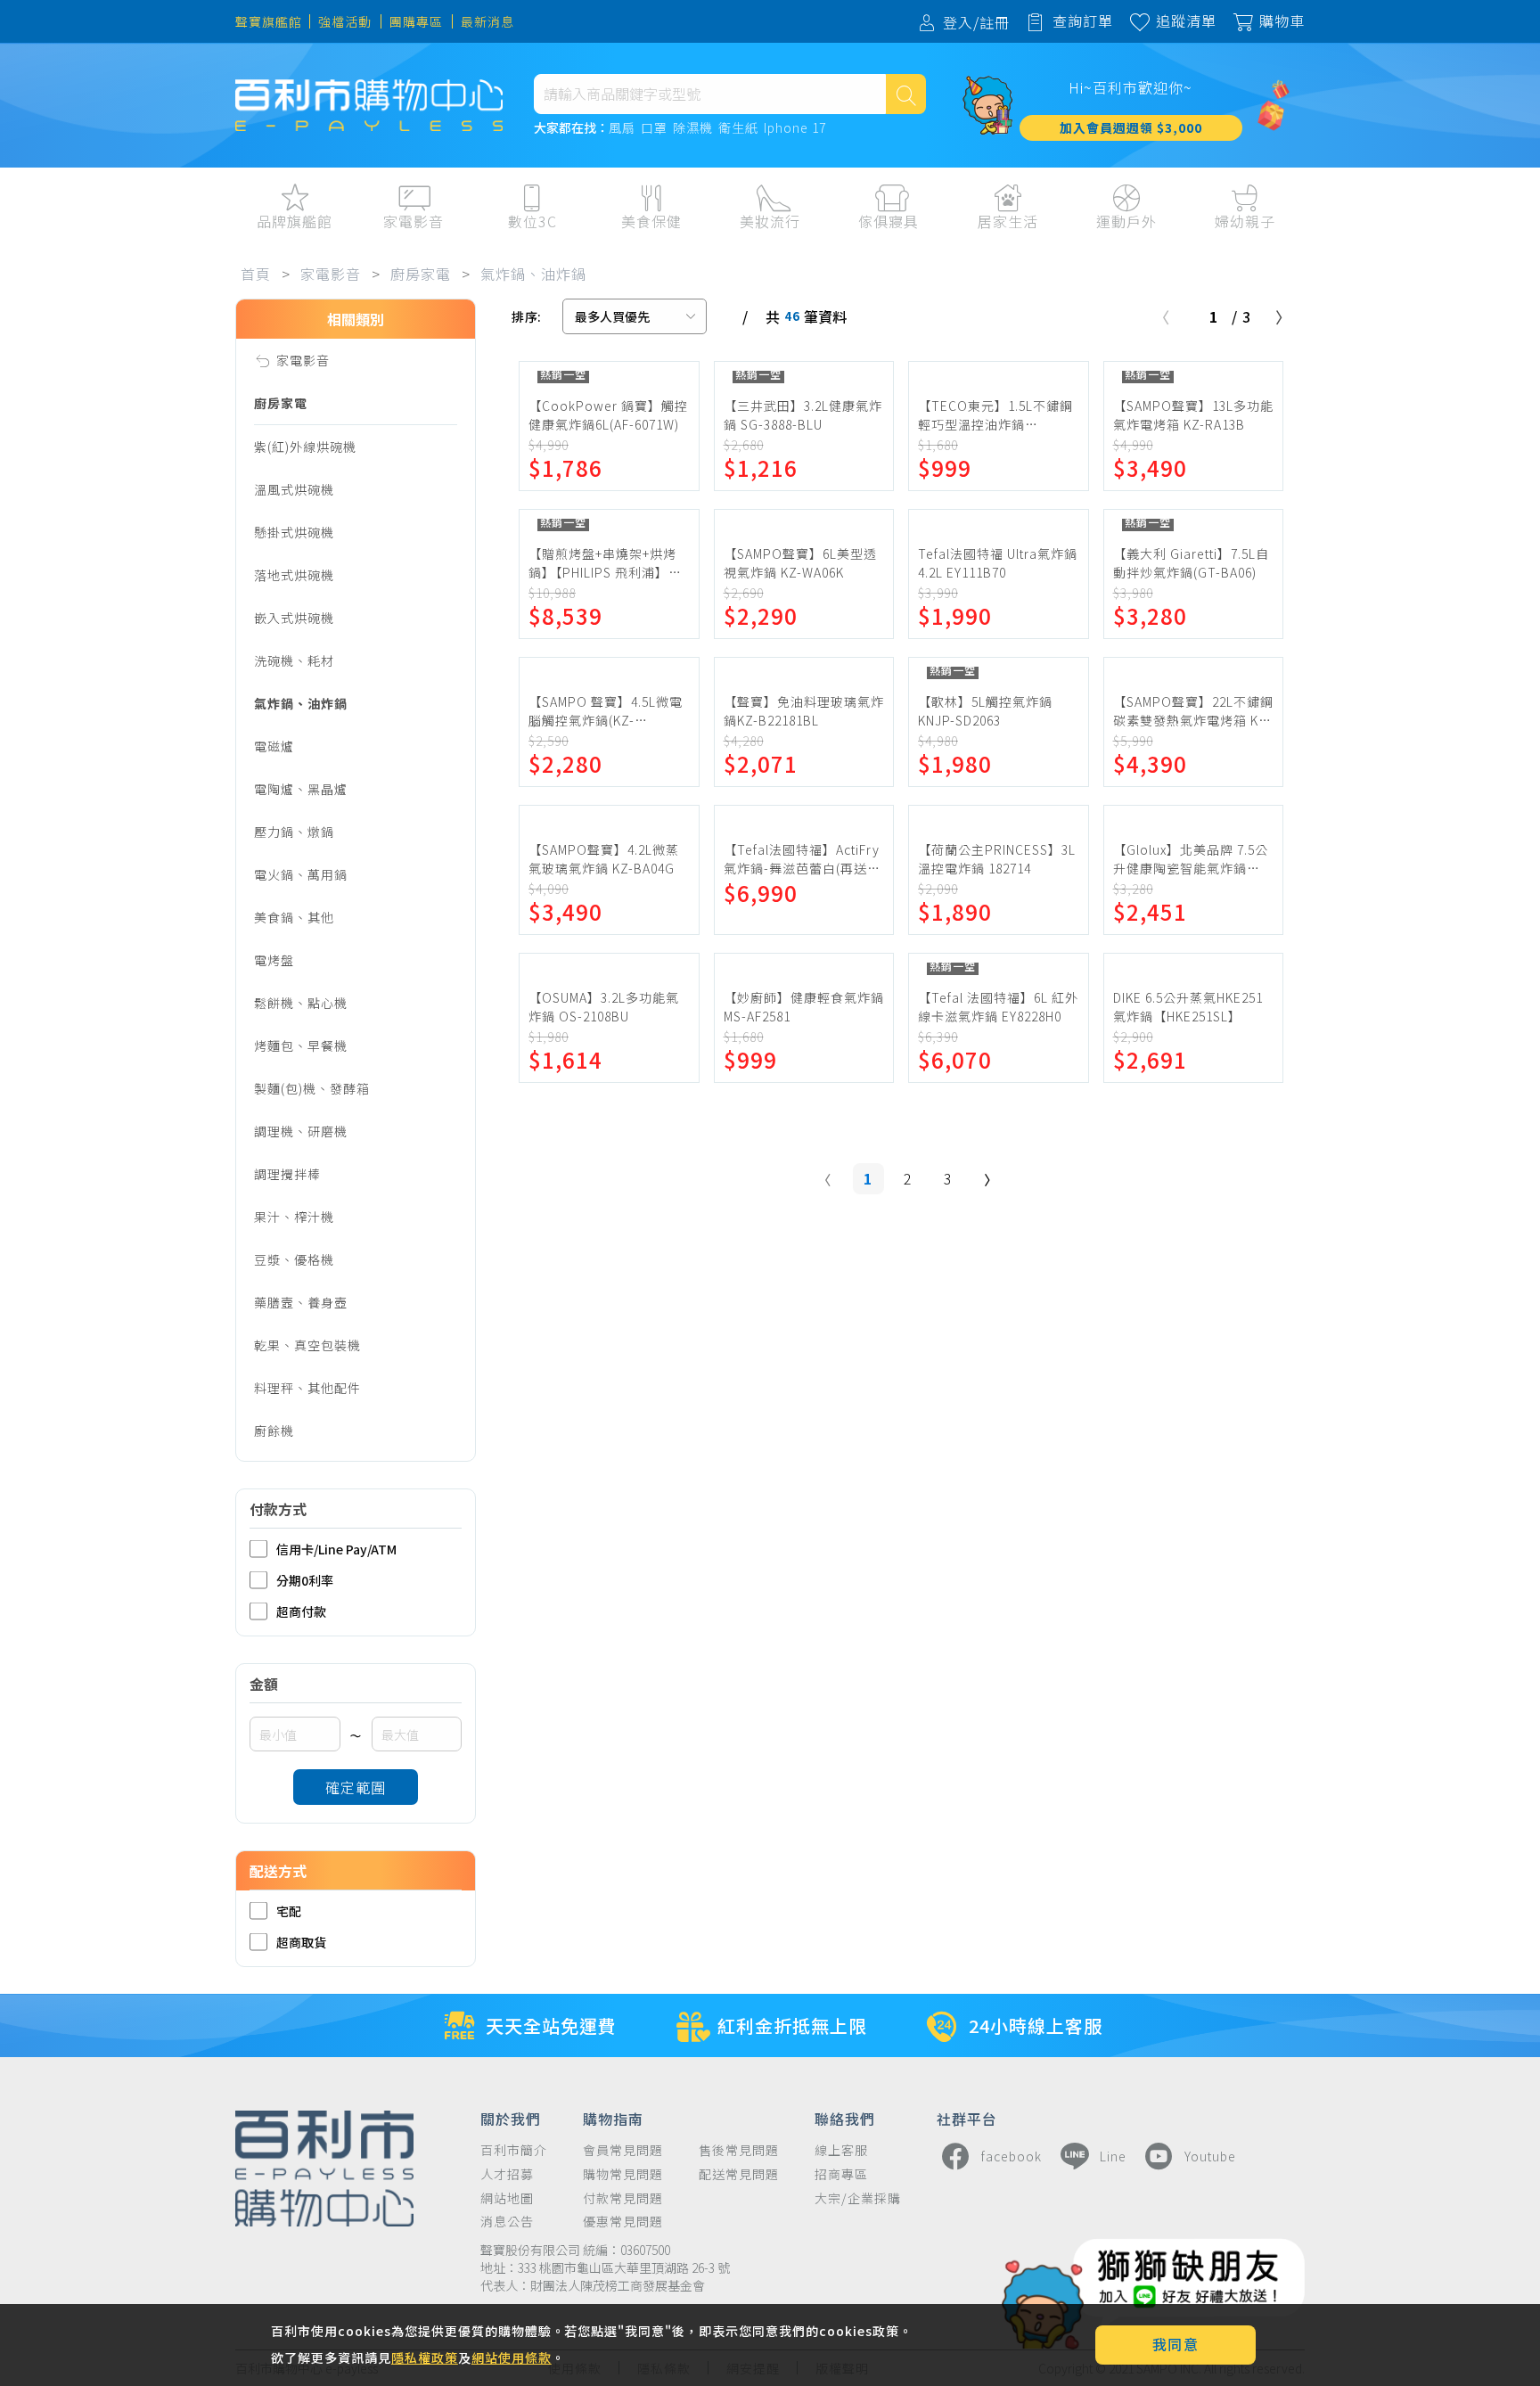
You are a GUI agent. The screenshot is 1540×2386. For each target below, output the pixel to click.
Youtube (1210, 2156)
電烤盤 (274, 960)
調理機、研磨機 (301, 1131)
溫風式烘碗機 (294, 489)
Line (1113, 2156)
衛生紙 (738, 128)
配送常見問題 (739, 2174)
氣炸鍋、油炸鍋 (533, 274)
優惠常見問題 (623, 2222)
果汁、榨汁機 (294, 1217)
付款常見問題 (623, 2198)
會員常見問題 (623, 2150)
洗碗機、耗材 (294, 660)
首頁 (256, 274)
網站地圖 (507, 2198)
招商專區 (841, 2174)
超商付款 (301, 1611)
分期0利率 (305, 1580)
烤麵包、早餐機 (301, 1045)
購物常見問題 (623, 2174)
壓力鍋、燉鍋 (294, 832)
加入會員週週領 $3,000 (1131, 127)
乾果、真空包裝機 (307, 1345)
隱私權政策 (425, 2357)
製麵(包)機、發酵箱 (312, 1088)
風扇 (622, 128)
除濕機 (693, 128)
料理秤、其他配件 (307, 1388)
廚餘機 (274, 1431)
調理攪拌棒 (287, 1174)
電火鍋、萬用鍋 (301, 874)
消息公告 (507, 2222)
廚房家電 (421, 274)
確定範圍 (356, 1787)
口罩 (654, 128)
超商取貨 (301, 1942)
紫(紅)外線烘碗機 (305, 447)
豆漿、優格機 (294, 1259)
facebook (1012, 2156)
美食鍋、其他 (294, 917)
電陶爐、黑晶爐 (301, 789)
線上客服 (841, 2150)
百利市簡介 (514, 2150)
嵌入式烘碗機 (294, 618)
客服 (1450, 259)
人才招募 (507, 2174)
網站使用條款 (512, 2357)
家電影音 (331, 274)
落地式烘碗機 (294, 575)
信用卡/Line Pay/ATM (336, 1549)
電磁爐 (274, 746)
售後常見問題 (739, 2150)
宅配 (289, 1910)
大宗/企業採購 (858, 2198)
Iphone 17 (795, 128)
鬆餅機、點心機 (301, 1003)
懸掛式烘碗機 (294, 532)
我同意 (1176, 2344)
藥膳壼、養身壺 (301, 1302)
